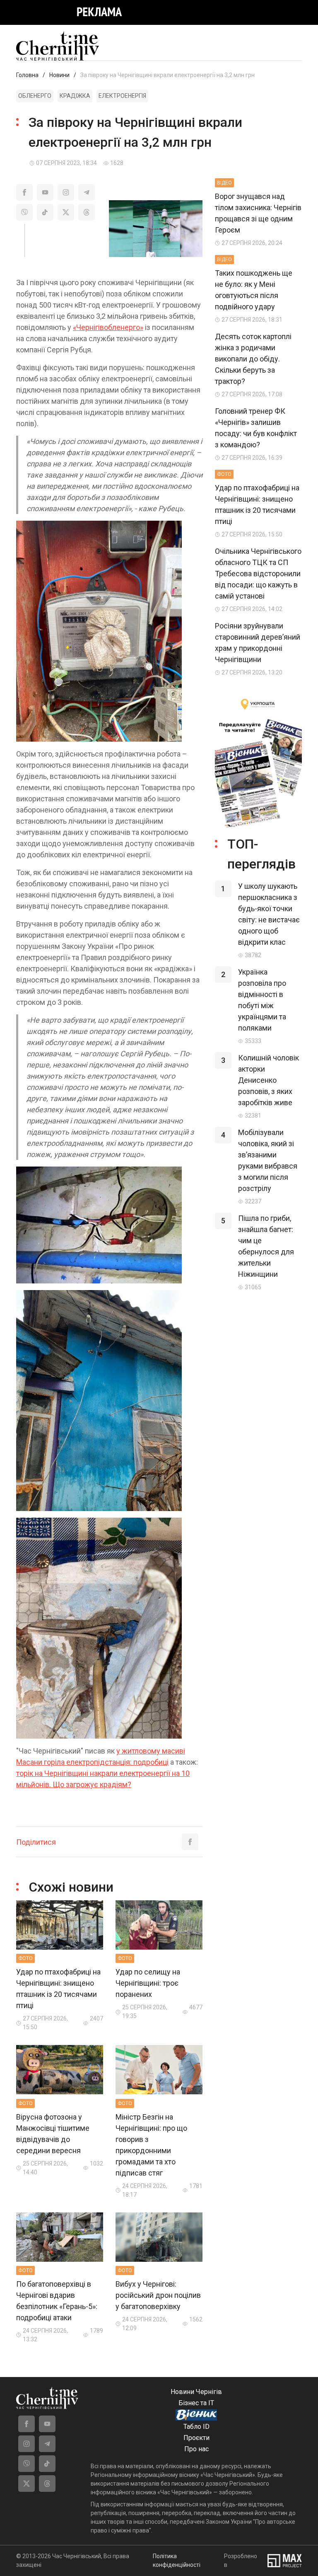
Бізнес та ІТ (196, 2403)
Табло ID (196, 2427)
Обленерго (35, 96)
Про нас (196, 2449)
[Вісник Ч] (196, 2416)
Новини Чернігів (196, 2392)
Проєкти (196, 2438)
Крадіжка (75, 96)
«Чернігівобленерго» (108, 327)
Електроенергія (122, 96)
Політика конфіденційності (177, 2560)
